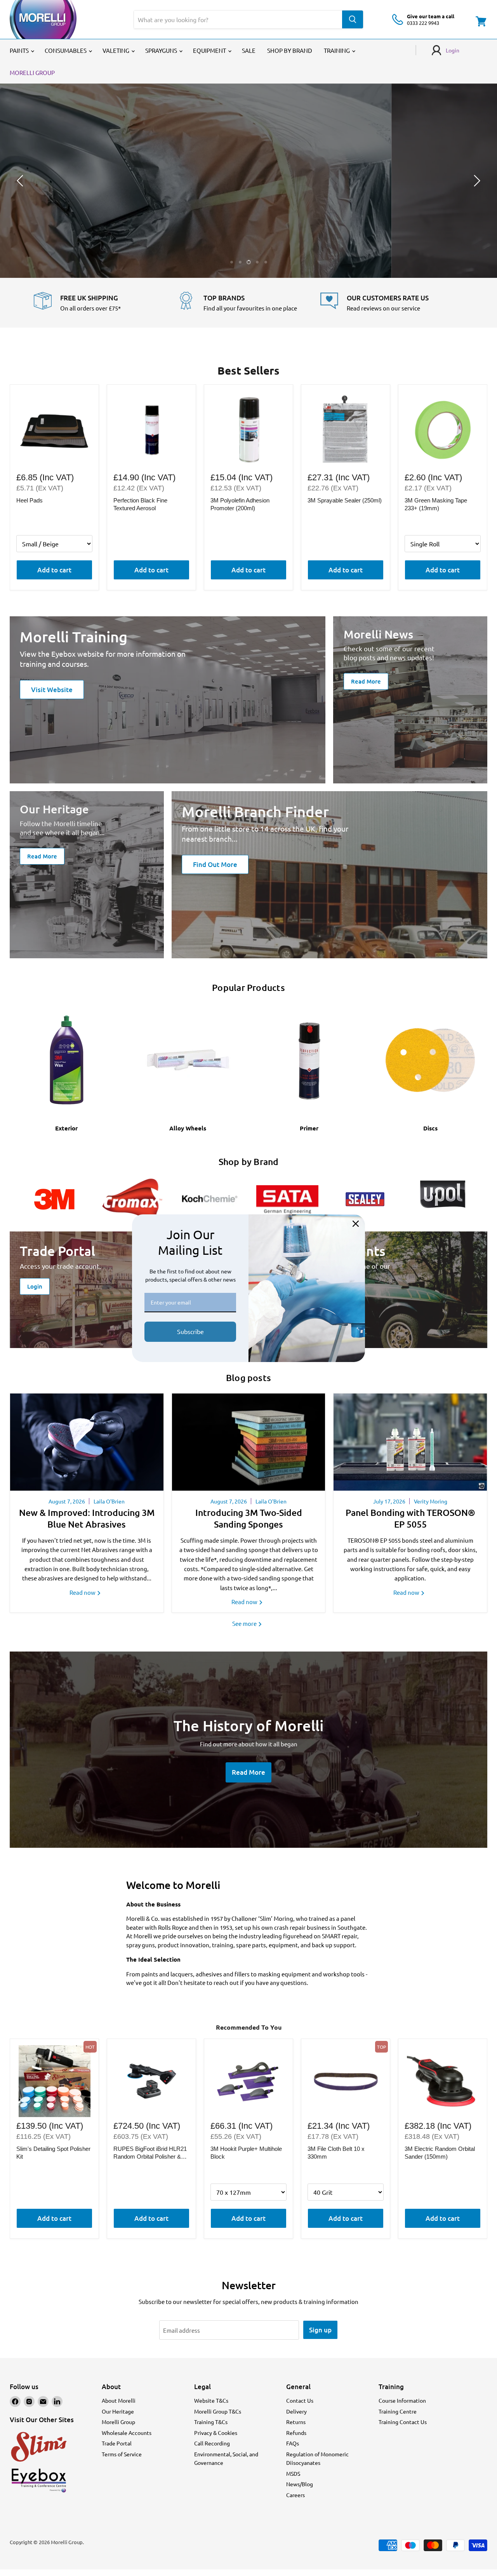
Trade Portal (117, 2443)
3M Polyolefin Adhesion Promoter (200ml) (240, 504)
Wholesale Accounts (127, 2433)
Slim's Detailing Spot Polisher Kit (53, 2153)
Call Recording (212, 2443)
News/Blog (300, 2484)
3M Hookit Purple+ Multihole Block (246, 2153)
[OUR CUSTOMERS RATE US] (392, 303)
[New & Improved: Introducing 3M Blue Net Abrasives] (87, 1442)
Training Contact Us (403, 2422)
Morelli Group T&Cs (218, 2411)
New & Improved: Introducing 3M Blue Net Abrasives (87, 1518)
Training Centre (398, 2411)
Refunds (296, 2433)
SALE (249, 50)
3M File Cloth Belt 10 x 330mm (336, 2153)
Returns (296, 2422)
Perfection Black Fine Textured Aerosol (140, 504)
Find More (248, 202)
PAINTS (20, 50)
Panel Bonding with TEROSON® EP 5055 (410, 1518)
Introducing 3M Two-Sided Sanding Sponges (249, 1518)
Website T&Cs (211, 2400)
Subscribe (190, 1331)
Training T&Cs (211, 2422)
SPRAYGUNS (162, 50)
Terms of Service (122, 2454)
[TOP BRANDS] (249, 303)
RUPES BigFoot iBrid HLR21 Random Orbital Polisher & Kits (150, 2153)
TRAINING (337, 50)
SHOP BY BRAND (290, 50)
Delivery (296, 2411)
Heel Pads (30, 500)
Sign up (320, 2330)
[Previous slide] (21, 181)
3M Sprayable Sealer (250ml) (345, 500)
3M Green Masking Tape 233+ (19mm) (436, 504)
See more (245, 1623)
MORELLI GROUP (32, 72)
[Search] (353, 19)
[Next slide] (476, 181)
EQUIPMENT (210, 50)
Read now (83, 1592)
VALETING (116, 50)
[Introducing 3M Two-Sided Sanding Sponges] (249, 1442)
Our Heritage (118, 2411)
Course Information (402, 2400)
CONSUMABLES (66, 50)
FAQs (293, 2443)
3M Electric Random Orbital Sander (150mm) (440, 2153)
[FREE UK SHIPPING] (105, 303)
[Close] (356, 1224)
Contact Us (300, 2400)
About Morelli (119, 2400)
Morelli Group (118, 2422)
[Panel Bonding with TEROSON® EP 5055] (410, 1442)
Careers (295, 2495)
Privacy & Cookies (216, 2433)
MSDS (293, 2473)
